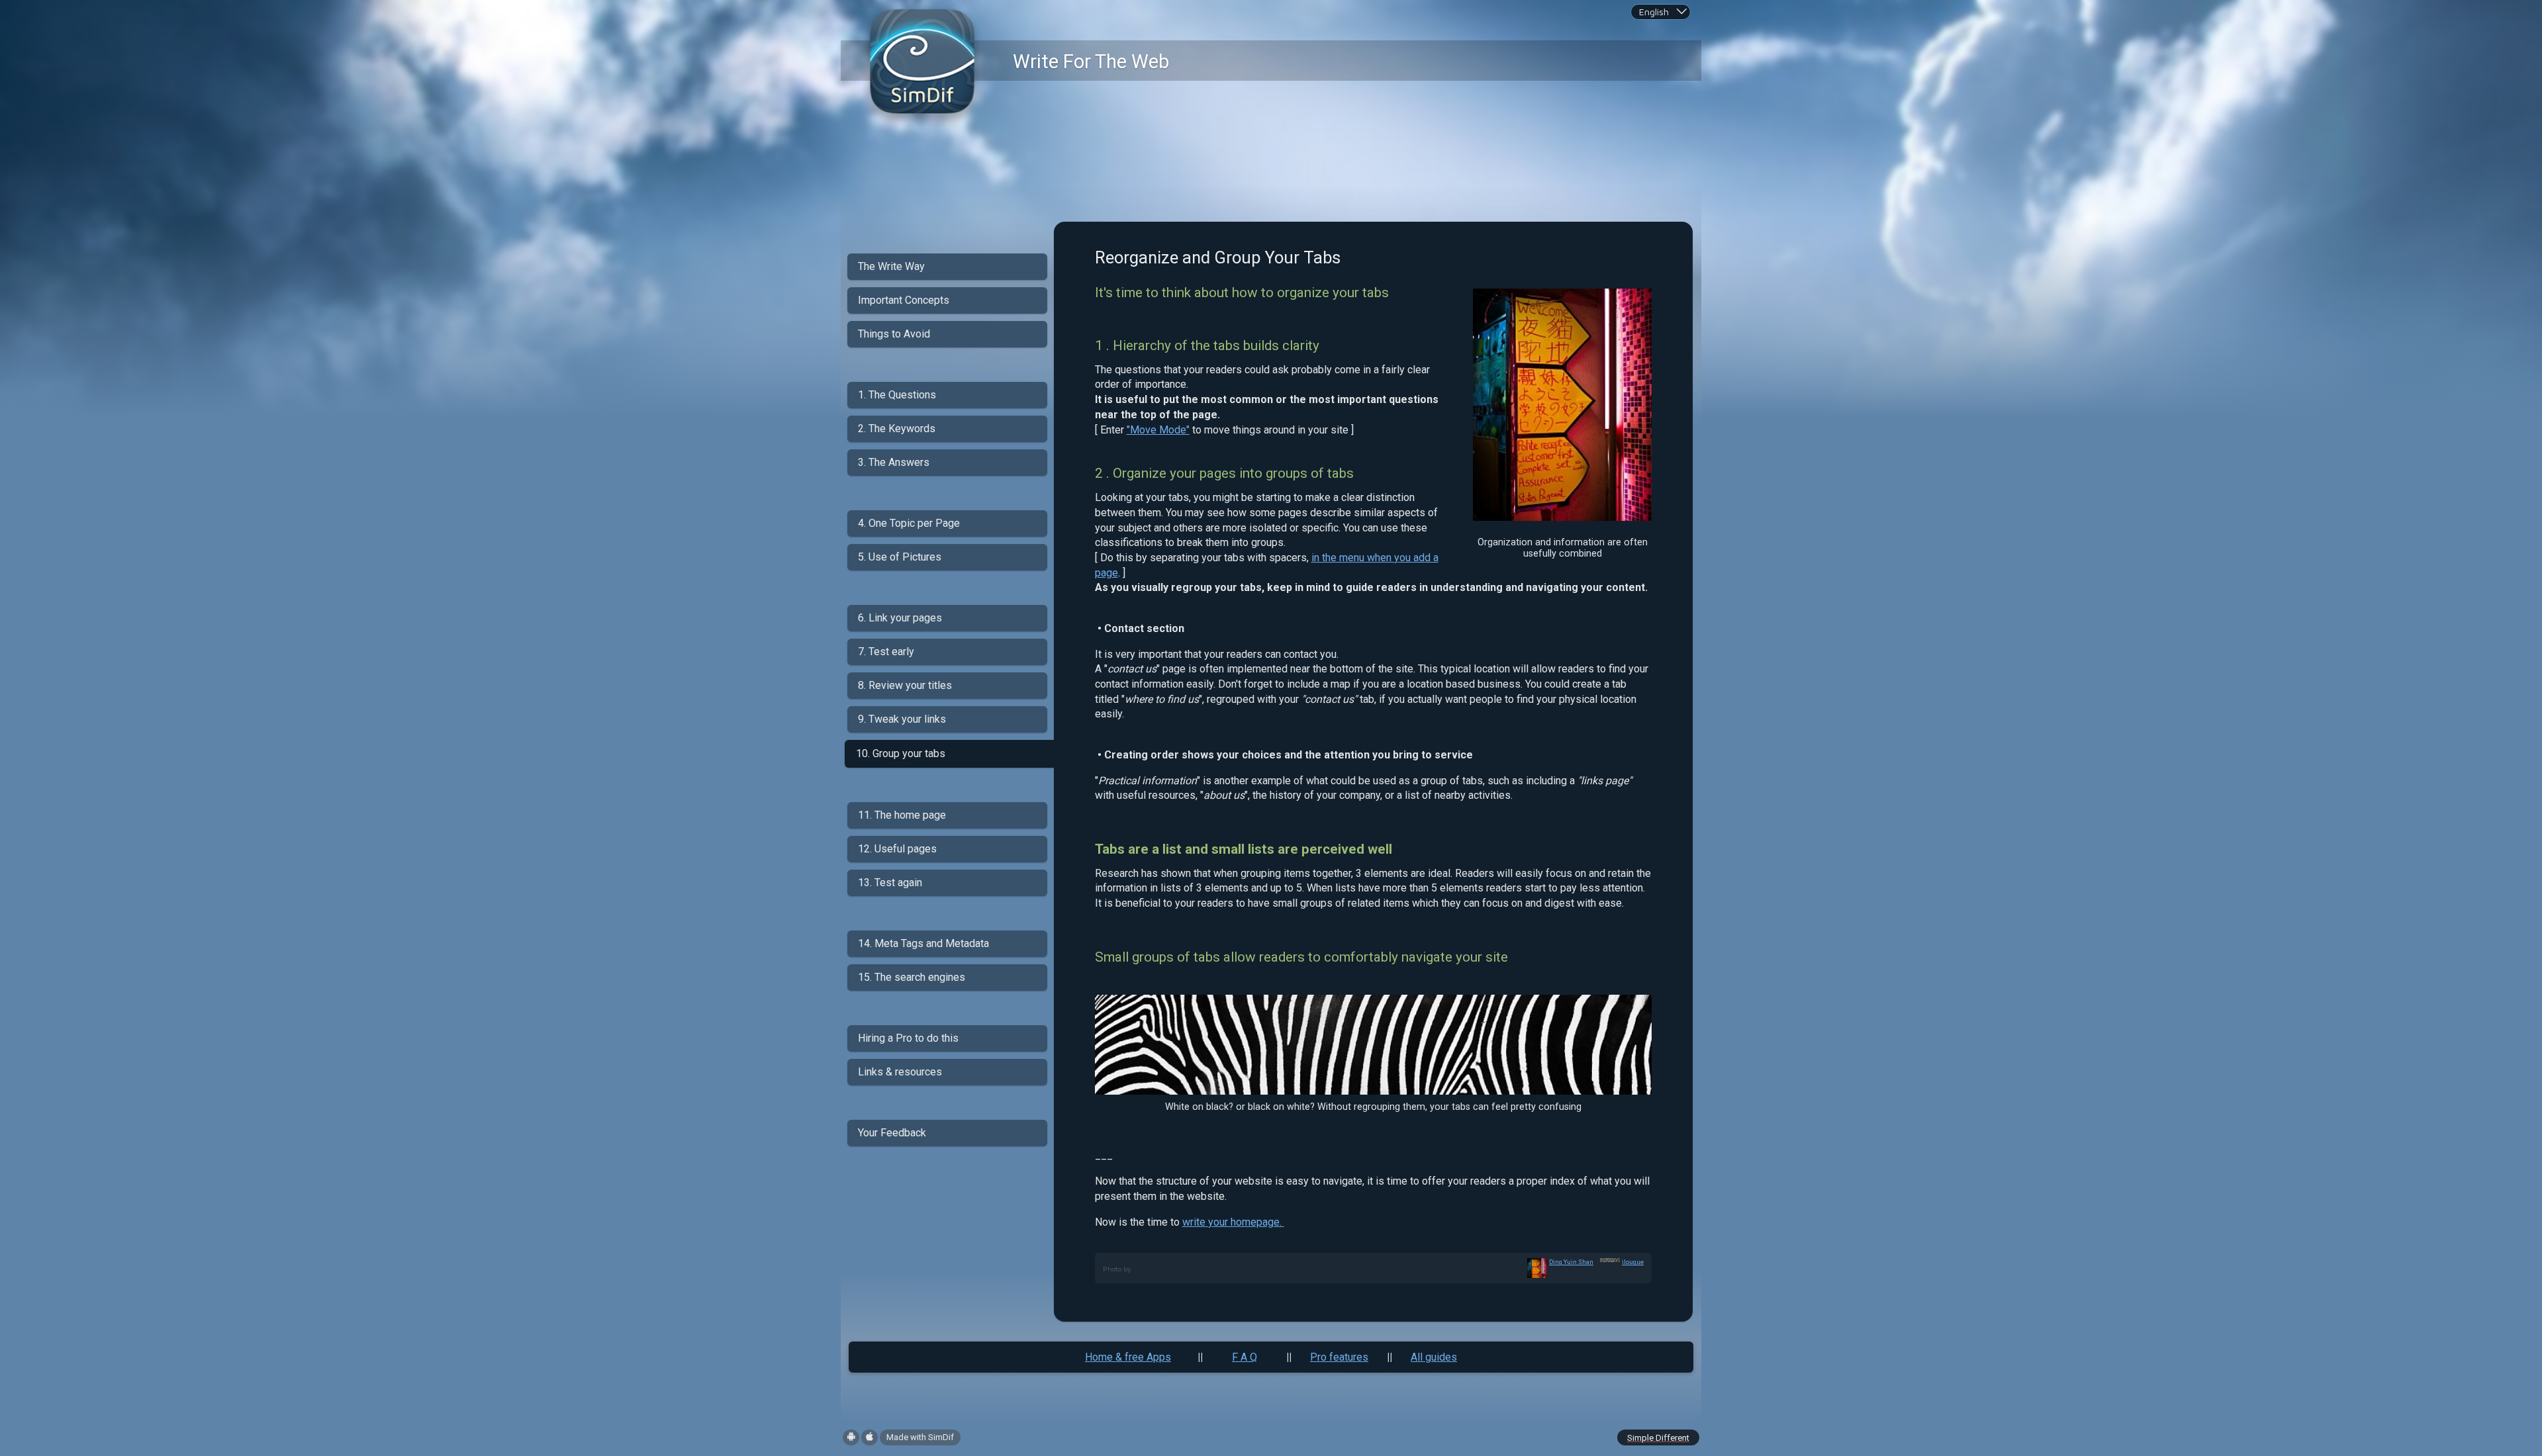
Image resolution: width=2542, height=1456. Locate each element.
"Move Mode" (1158, 430)
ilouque (1633, 1262)
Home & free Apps (1128, 1357)
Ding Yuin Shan (1571, 1262)
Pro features (1339, 1357)
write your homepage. (1233, 1222)
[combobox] (1661, 12)
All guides (1434, 1357)
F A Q (1245, 1357)
